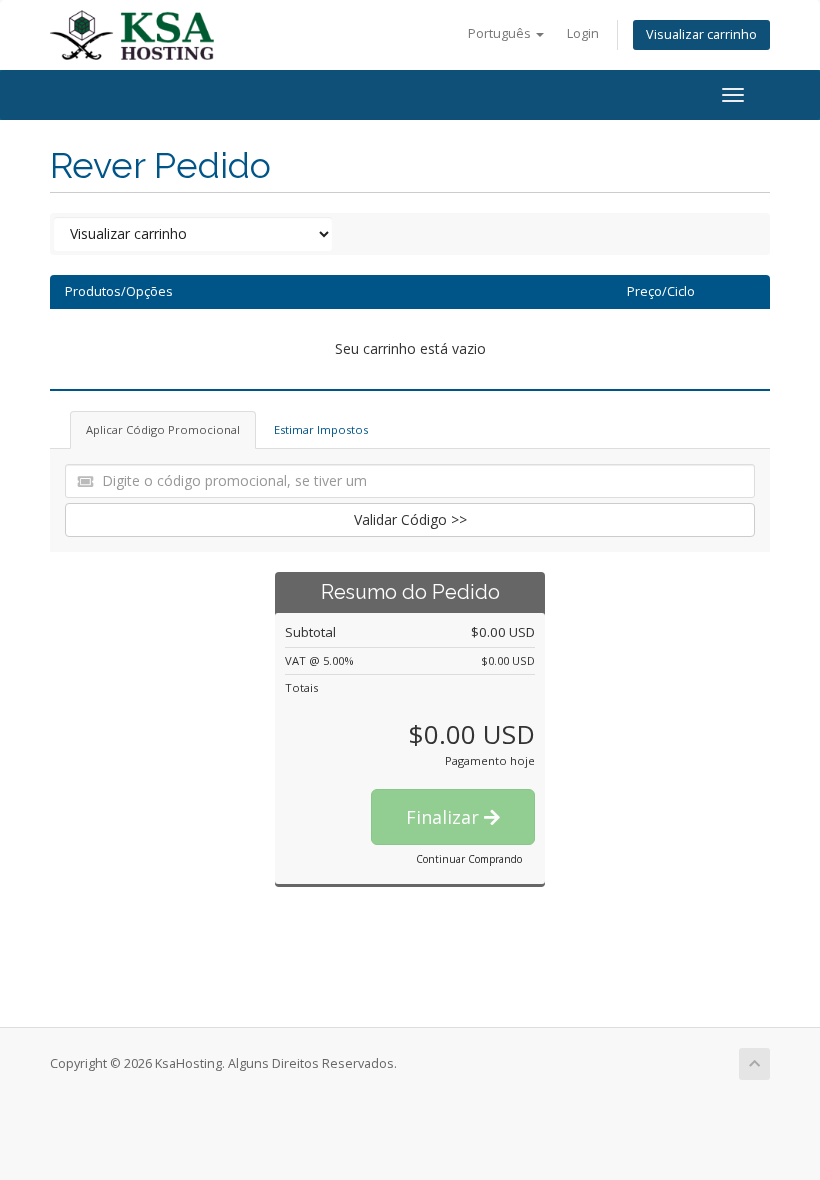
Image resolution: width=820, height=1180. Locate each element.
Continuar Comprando (469, 859)
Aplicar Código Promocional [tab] (163, 429)
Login (583, 33)
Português (501, 33)
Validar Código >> (410, 519)
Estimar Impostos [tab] (321, 429)
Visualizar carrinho (701, 34)
